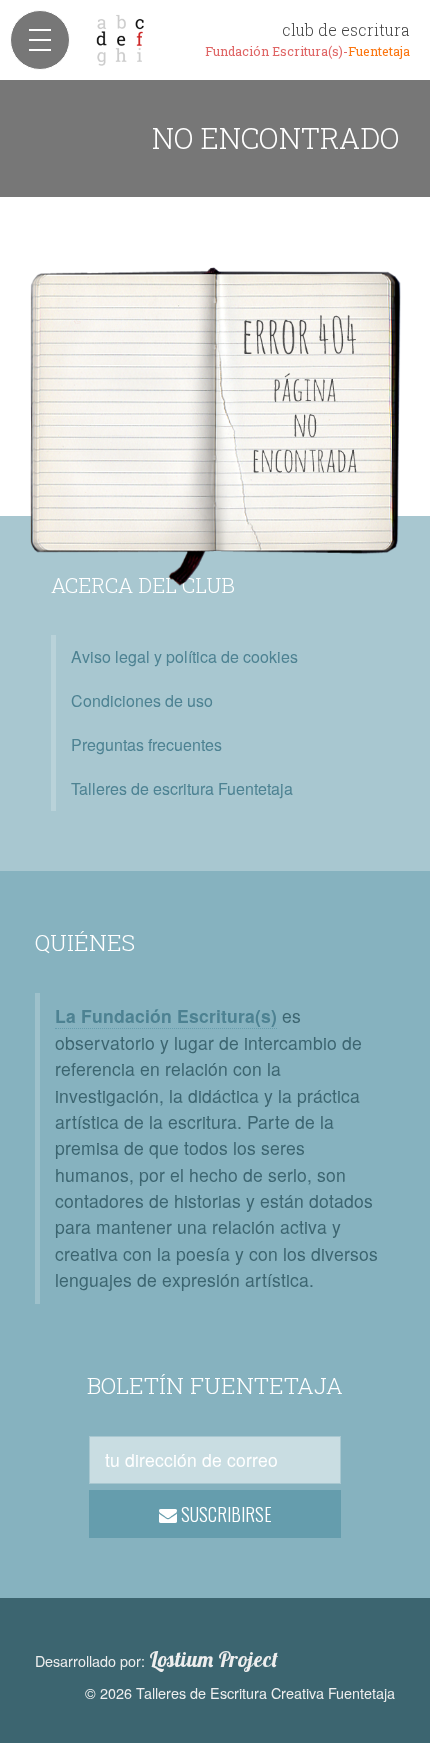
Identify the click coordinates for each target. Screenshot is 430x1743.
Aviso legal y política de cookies (184, 656)
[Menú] (40, 40)
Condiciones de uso (142, 700)
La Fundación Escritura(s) (166, 1015)
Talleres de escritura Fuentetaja (182, 788)
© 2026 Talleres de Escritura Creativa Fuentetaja (240, 1692)
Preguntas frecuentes (146, 744)
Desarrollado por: (156, 1660)
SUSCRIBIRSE (224, 1514)
